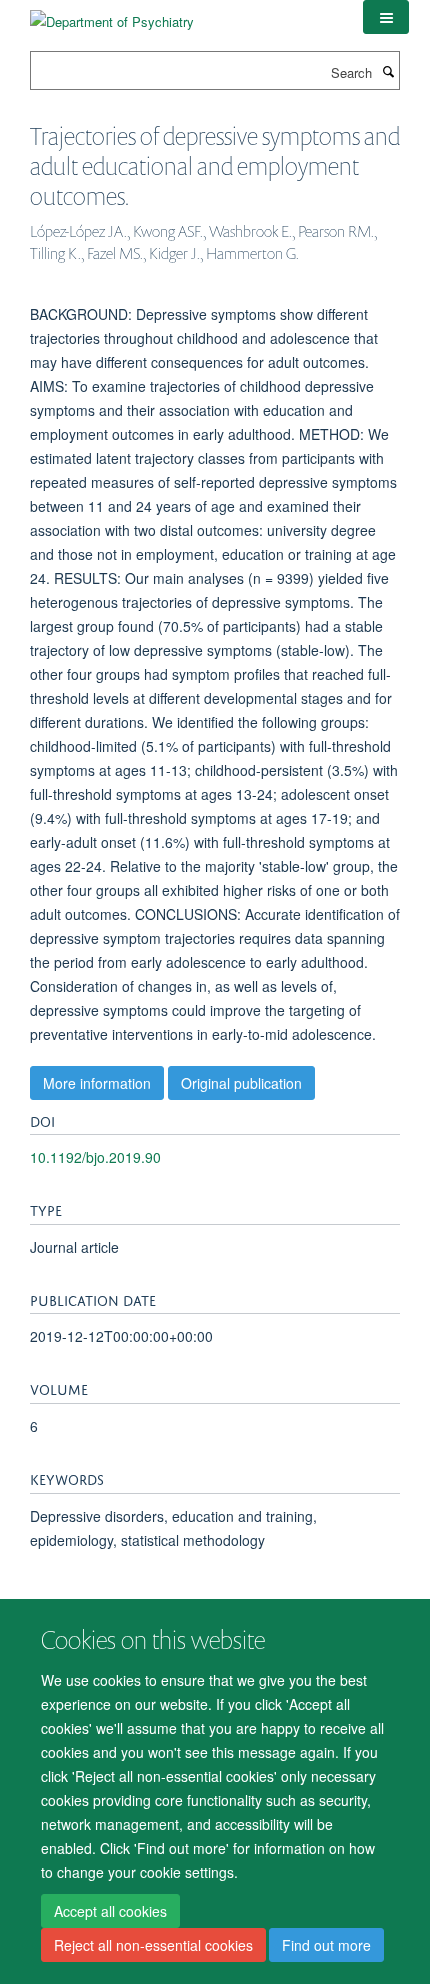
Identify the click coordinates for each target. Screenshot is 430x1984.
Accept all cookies (110, 1911)
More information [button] (97, 1083)
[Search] (388, 71)
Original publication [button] (241, 1083)
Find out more (326, 1945)
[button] (386, 17)
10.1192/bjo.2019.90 (95, 1157)
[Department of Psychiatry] (112, 14)
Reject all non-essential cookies (153, 1945)
